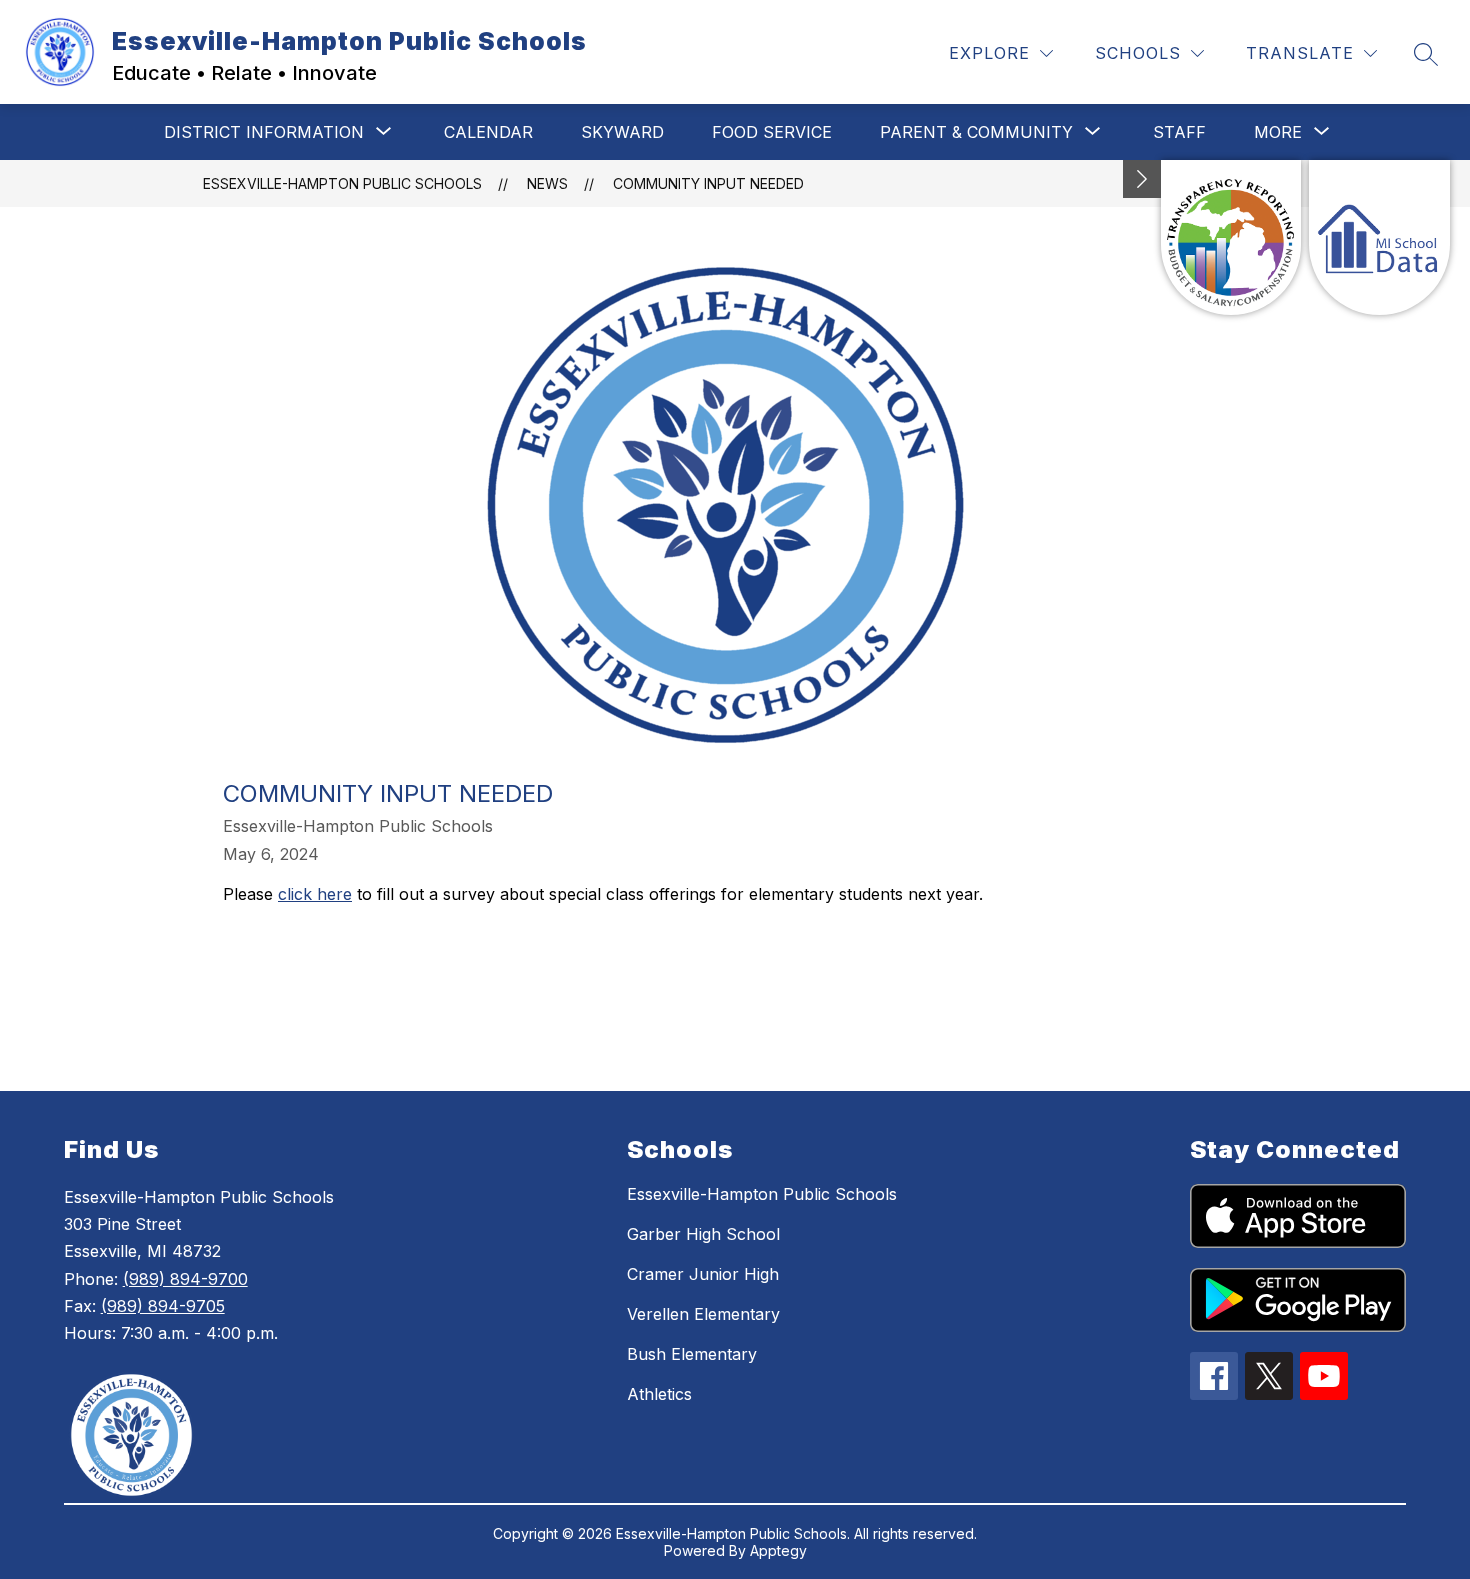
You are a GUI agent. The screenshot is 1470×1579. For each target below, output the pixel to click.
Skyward (622, 132)
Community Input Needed (708, 183)
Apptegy (778, 1550)
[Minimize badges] (1142, 179)
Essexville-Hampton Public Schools (342, 183)
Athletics (659, 1394)
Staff (1179, 132)
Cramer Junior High (703, 1274)
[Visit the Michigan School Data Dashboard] (1379, 237)
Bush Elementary (692, 1354)
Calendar (488, 132)
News (547, 183)
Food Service (772, 132)
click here (315, 894)
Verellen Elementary (703, 1314)
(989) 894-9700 (185, 1279)
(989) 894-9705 (163, 1306)
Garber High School (703, 1234)
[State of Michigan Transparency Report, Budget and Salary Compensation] (1231, 237)
